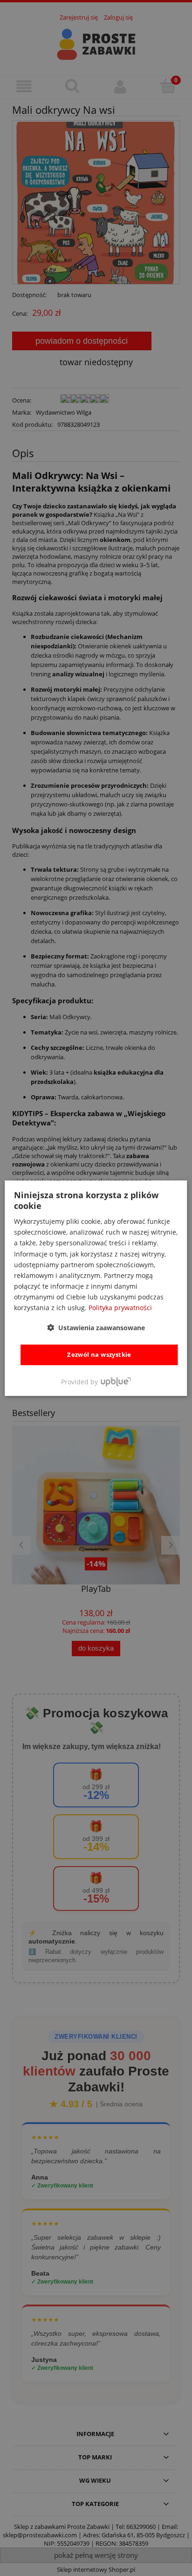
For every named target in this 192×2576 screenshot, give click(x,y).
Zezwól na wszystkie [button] (99, 1354)
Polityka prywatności (120, 1308)
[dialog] (96, 1288)
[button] (96, 1328)
